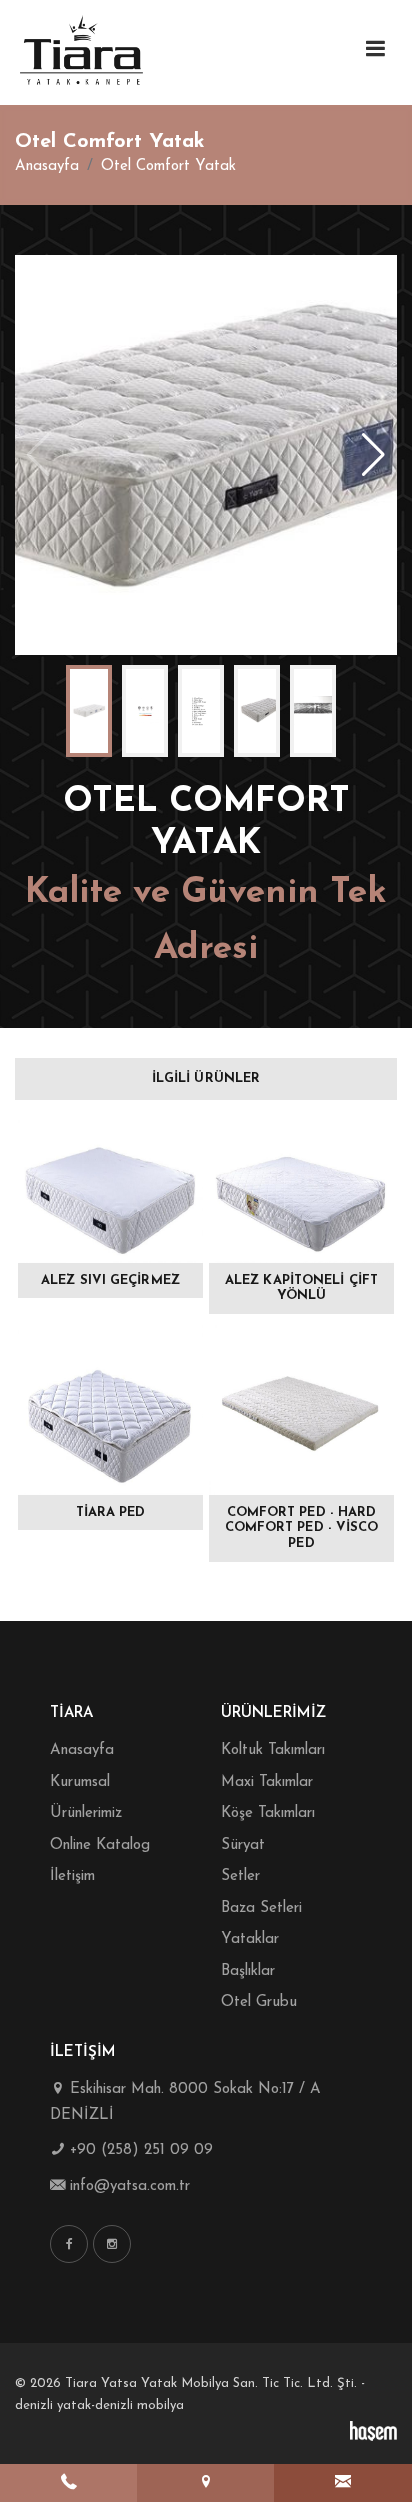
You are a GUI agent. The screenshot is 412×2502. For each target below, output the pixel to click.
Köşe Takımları (268, 1813)
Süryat (243, 1845)
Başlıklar (248, 1971)
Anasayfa (47, 166)
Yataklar (250, 1939)
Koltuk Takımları (273, 1750)
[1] (375, 49)
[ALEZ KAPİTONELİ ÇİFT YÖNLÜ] (301, 1185)
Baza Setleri (261, 1908)
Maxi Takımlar (267, 1782)
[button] (373, 455)
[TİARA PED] (110, 1410)
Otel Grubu (259, 2002)
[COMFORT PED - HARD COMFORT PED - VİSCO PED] (301, 1410)
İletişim (72, 1876)
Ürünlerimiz (86, 1813)
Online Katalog (100, 1845)
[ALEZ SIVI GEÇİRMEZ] (110, 1185)
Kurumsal (80, 1782)
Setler (240, 1876)
